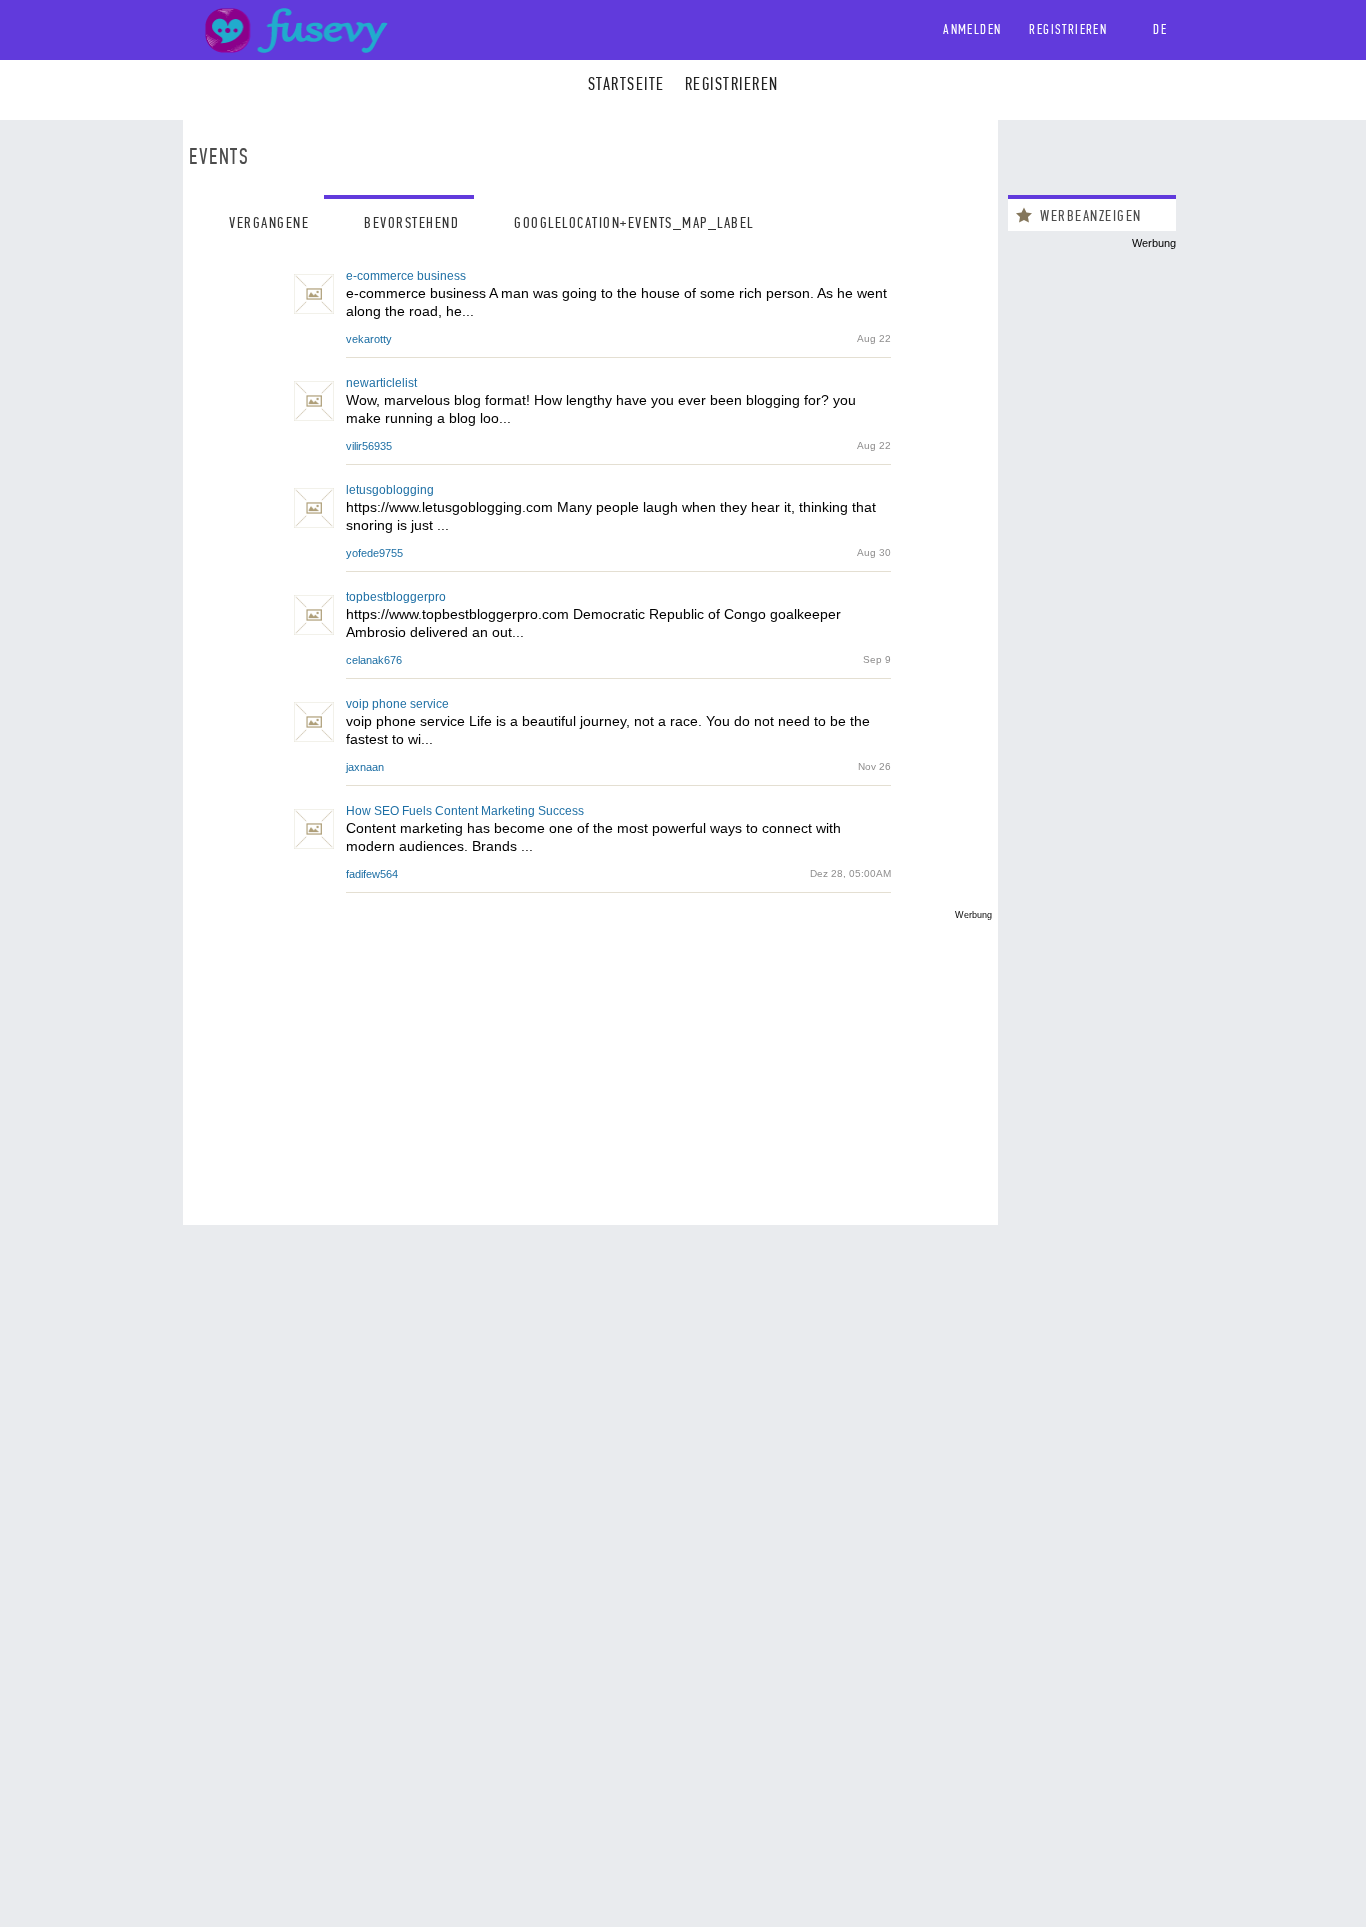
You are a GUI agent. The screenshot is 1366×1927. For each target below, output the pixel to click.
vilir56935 (369, 446)
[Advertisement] (590, 1060)
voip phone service (397, 704)
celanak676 (374, 660)
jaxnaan (365, 767)
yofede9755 (374, 553)
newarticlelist (381, 383)
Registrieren (1068, 29)
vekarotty (369, 339)
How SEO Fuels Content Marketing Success (465, 811)
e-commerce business (406, 276)
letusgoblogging (390, 490)
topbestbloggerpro (396, 597)
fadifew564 (372, 874)
